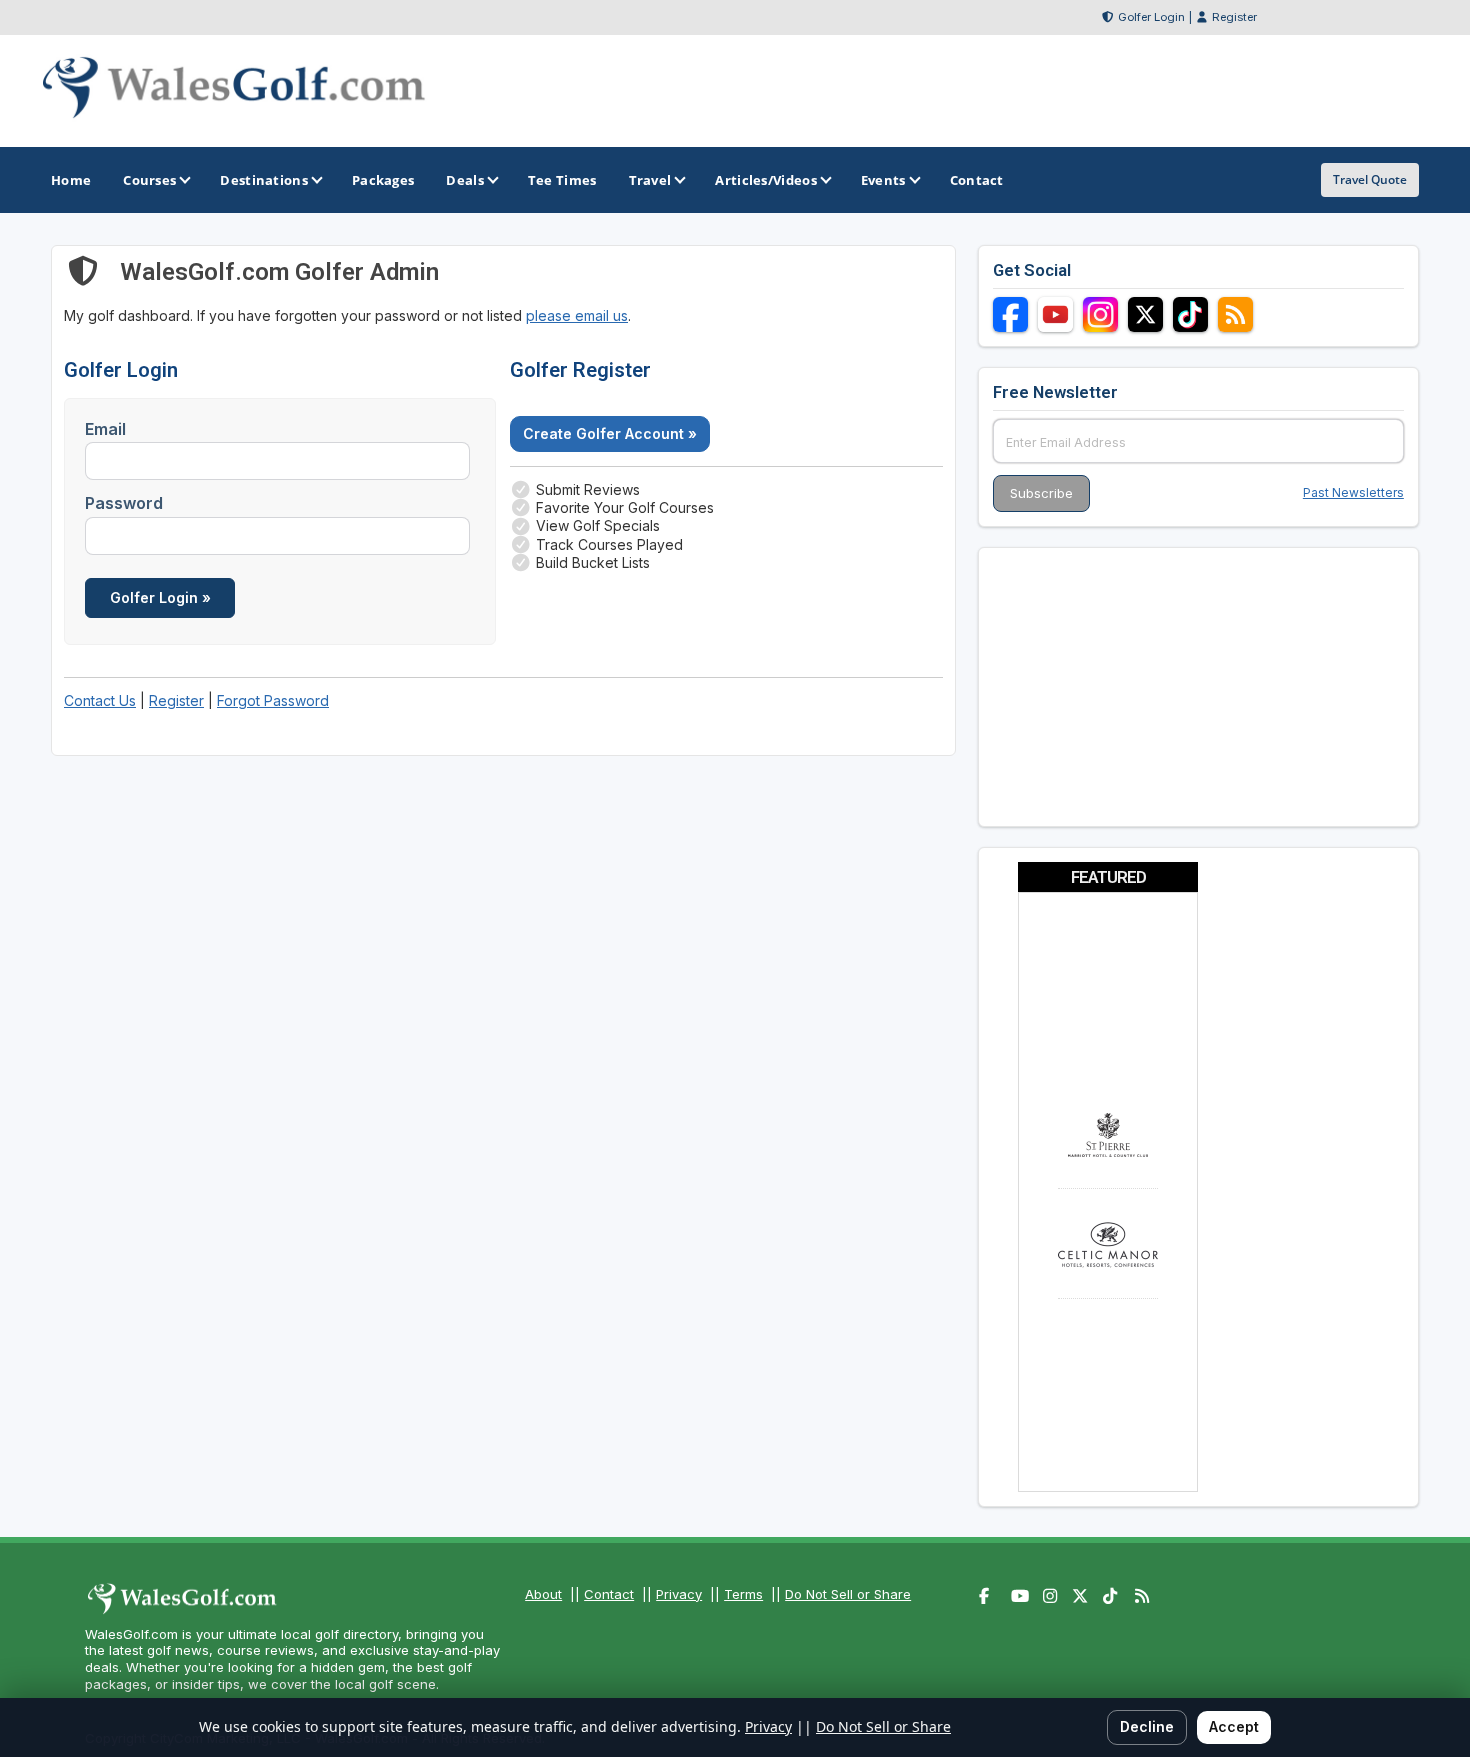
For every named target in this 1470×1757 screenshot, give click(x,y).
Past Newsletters (1353, 492)
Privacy (679, 1594)
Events (883, 180)
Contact (609, 1594)
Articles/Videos (766, 180)
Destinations (264, 180)
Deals (465, 180)
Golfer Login (1151, 17)
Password (124, 503)
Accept (1234, 1726)
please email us (577, 315)
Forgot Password (273, 700)
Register (1234, 17)
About (543, 1594)
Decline (1147, 1726)
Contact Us (100, 700)
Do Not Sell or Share (848, 1594)
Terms (743, 1594)
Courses (149, 180)
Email (105, 429)
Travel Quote (1370, 179)
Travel (650, 180)
